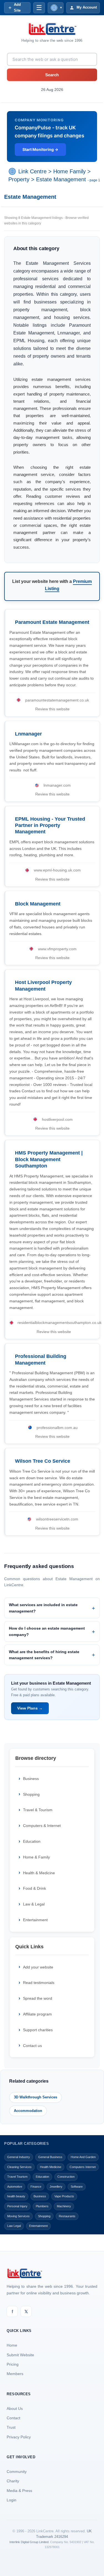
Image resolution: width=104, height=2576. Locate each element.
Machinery (64, 2206)
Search (52, 75)
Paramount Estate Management (52, 622)
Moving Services (18, 2216)
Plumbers (42, 2206)
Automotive (15, 2187)
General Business (50, 2157)
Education (32, 1841)
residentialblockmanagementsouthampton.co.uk (59, 1323)
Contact (13, 2418)
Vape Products (64, 2196)
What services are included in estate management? (43, 1608)
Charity (13, 2481)
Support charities (38, 2030)
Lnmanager (28, 734)
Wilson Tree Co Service (43, 1461)
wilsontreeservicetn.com (57, 1519)
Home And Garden (83, 2157)
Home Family (69, 172)
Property (19, 179)
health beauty (16, 2196)
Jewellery (56, 2187)
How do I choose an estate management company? (47, 1631)
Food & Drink (35, 1888)
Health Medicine (51, 2167)
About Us (15, 2409)
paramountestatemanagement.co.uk (57, 700)
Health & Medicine (39, 1873)
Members (15, 2374)
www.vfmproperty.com (57, 949)
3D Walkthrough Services (35, 2097)
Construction (66, 2177)
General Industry (19, 2157)
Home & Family (36, 1857)
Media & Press (19, 2491)
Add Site (17, 7)
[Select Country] (13, 172)
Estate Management (61, 179)
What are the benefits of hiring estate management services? (44, 1655)
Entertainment (35, 1920)
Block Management (38, 904)
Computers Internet (83, 2167)
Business (31, 1779)
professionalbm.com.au (57, 1428)
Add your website (38, 1967)
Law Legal (14, 2226)
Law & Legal (34, 1904)
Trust (11, 2427)
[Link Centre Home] (52, 29)
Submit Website (20, 2355)
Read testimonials (39, 1983)
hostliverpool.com (57, 1119)
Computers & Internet (42, 1826)
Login (12, 2500)
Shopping (31, 1794)
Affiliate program (37, 2014)
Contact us (32, 2046)
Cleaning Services (19, 2167)
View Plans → (30, 1708)
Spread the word (38, 1998)
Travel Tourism (17, 2177)
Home (12, 2345)
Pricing (13, 2364)
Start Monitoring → (40, 149)
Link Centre (32, 172)
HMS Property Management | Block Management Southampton (49, 1159)
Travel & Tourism (38, 1810)
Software (77, 2187)
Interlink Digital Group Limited (29, 2542)
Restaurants (67, 2216)
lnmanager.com (57, 785)
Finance (36, 2187)
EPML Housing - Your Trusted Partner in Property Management (50, 825)
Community (17, 2472)
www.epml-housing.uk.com (57, 870)
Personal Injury (17, 2206)
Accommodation (28, 2111)
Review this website (52, 709)
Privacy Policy (19, 2437)
